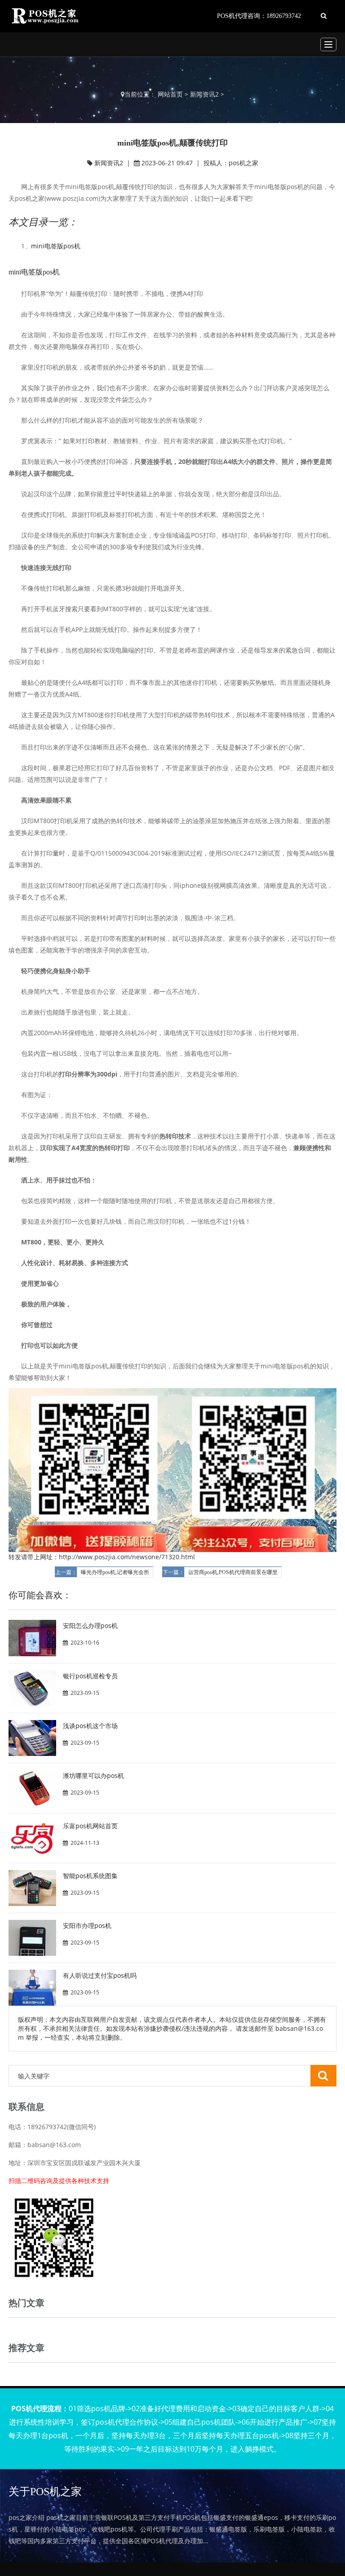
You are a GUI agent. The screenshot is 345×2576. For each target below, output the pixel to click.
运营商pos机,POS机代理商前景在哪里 (233, 1572)
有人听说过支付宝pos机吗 (100, 1975)
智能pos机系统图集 (90, 1876)
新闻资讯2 (204, 94)
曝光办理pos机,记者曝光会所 (115, 1572)
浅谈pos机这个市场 (90, 1726)
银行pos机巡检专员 (90, 1676)
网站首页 (170, 94)
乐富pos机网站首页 (90, 1826)
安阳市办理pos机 (87, 1925)
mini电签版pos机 (56, 246)
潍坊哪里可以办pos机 (93, 1775)
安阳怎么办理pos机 (90, 1625)
